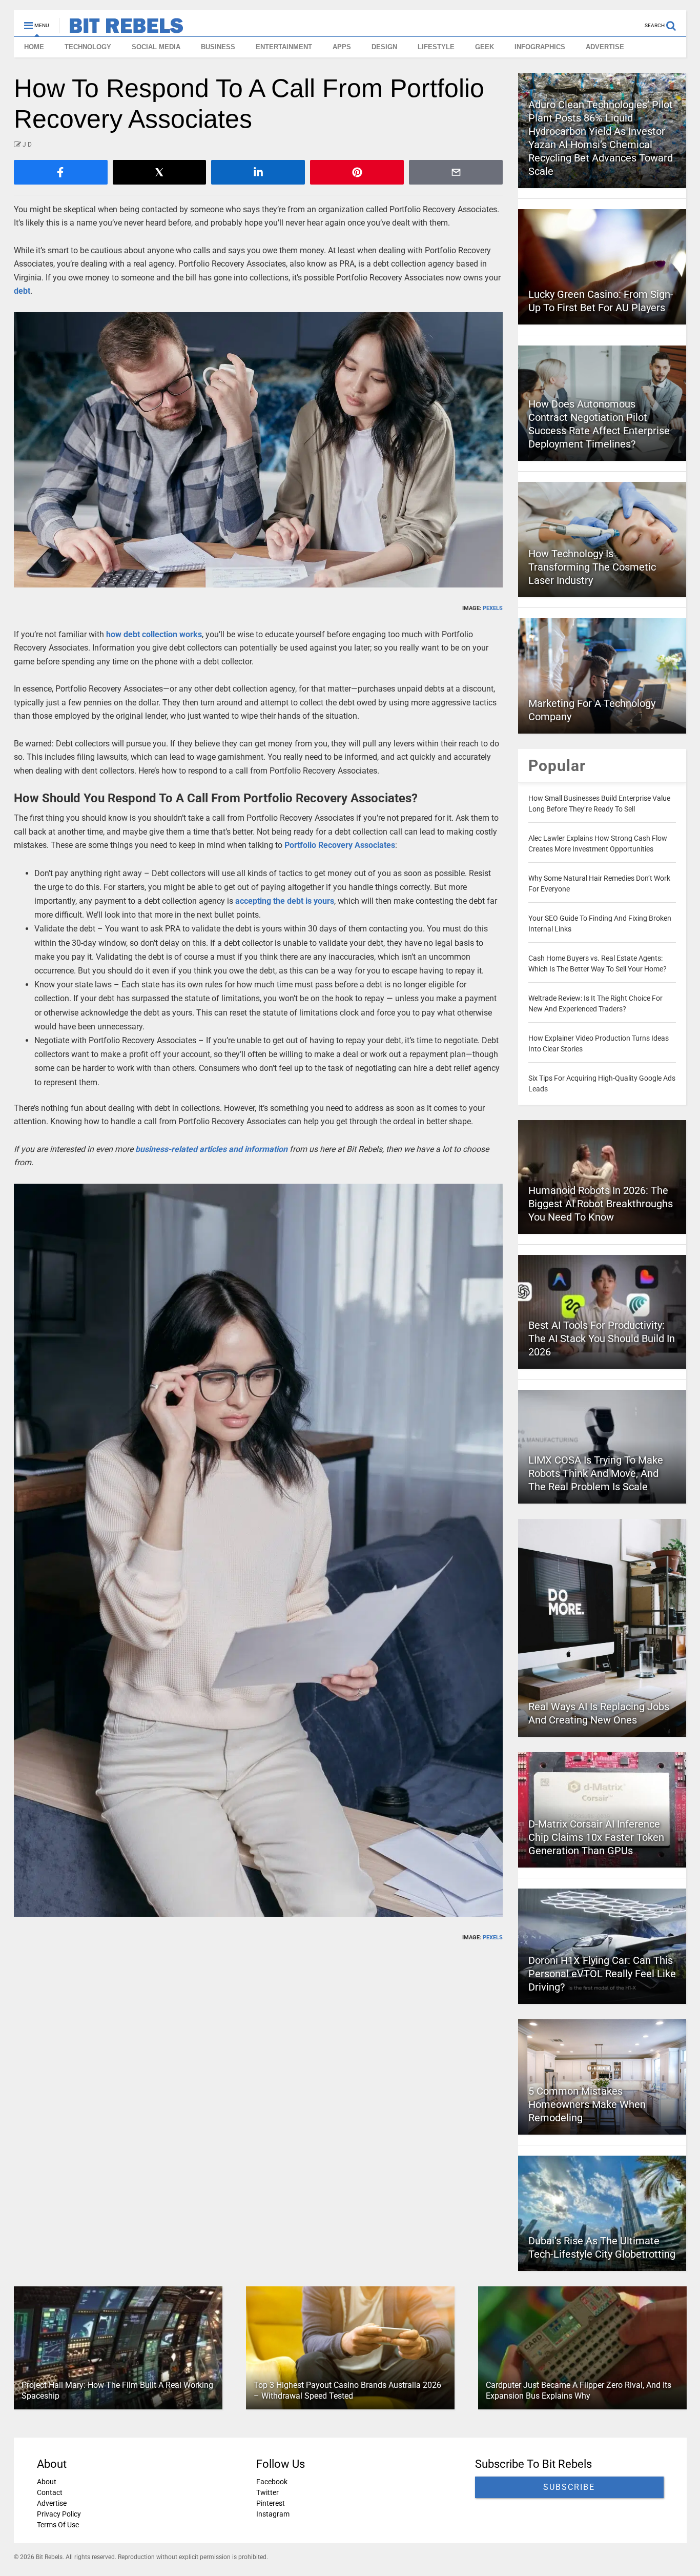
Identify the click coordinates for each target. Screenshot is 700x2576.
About (47, 2482)
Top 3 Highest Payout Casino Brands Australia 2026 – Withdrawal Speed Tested (347, 2390)
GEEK (485, 47)
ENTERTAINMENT (284, 47)
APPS (342, 47)
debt (22, 291)
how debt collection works (154, 634)
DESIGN (384, 47)
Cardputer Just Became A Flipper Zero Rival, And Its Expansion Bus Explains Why (578, 2390)
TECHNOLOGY (88, 47)
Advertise (52, 2503)
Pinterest (270, 2503)
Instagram (272, 2514)
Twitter (267, 2492)
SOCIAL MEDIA (156, 47)
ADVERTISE (605, 47)
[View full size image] (259, 450)
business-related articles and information (211, 1149)
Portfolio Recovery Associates (340, 845)
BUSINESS (218, 47)
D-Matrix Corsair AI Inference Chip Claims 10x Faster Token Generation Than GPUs (596, 1837)
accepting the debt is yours (285, 901)
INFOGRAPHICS (540, 47)
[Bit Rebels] (121, 29)
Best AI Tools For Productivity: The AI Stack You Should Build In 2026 (602, 1338)
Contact (50, 2492)
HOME (34, 47)
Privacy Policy (59, 2514)
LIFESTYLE (436, 47)
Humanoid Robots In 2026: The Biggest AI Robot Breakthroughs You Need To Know (601, 1204)
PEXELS (493, 608)
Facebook (271, 2482)
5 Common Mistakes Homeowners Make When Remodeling (587, 2104)
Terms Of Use (58, 2525)
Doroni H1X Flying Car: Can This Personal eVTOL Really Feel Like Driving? (602, 1974)
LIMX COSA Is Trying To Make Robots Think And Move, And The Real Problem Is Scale (596, 1473)
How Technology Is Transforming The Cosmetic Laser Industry (592, 567)
